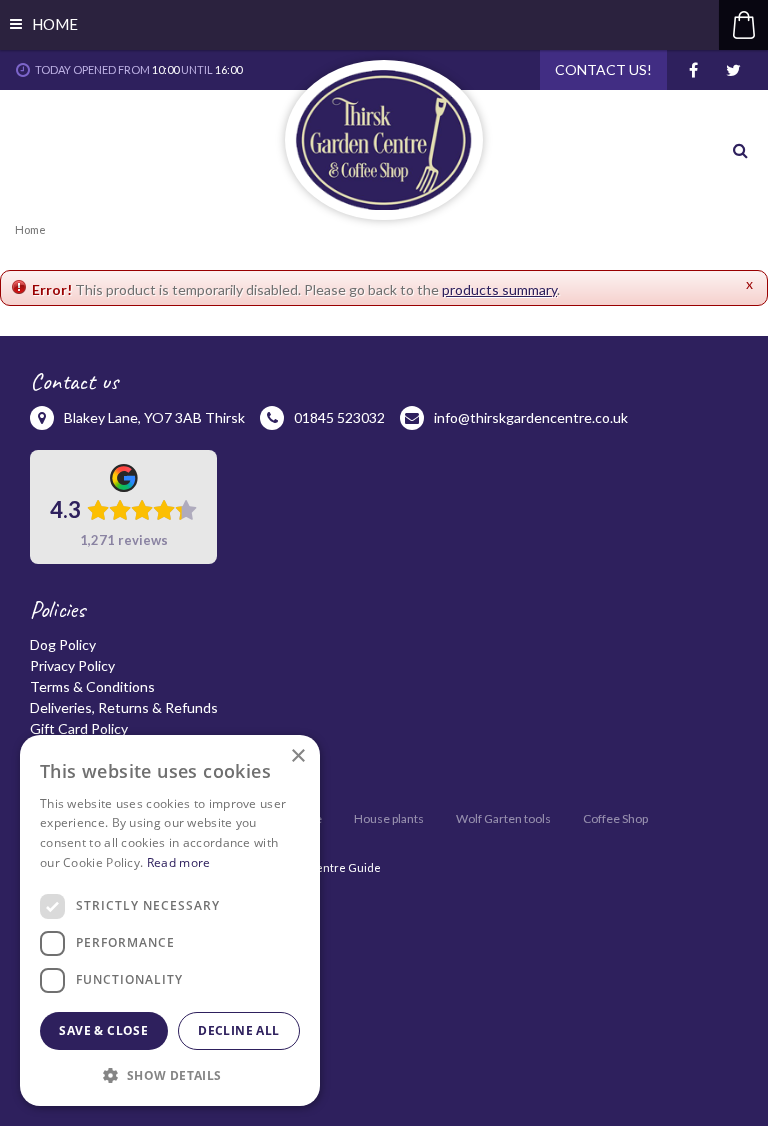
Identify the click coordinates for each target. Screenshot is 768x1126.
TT (733, 70)
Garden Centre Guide (323, 867)
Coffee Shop (615, 818)
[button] (170, 1074)
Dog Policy (63, 644)
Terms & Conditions (92, 686)
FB (693, 70)
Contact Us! (603, 69)
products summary (499, 289)
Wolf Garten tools (503, 818)
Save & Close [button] (103, 1030)
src (743, 150)
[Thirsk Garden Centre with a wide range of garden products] (383, 140)
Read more (179, 862)
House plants (389, 818)
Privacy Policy (72, 665)
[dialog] (170, 920)
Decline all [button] (238, 1030)
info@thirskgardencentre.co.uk (531, 417)
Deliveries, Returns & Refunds (124, 707)
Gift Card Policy (79, 728)
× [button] (297, 756)
